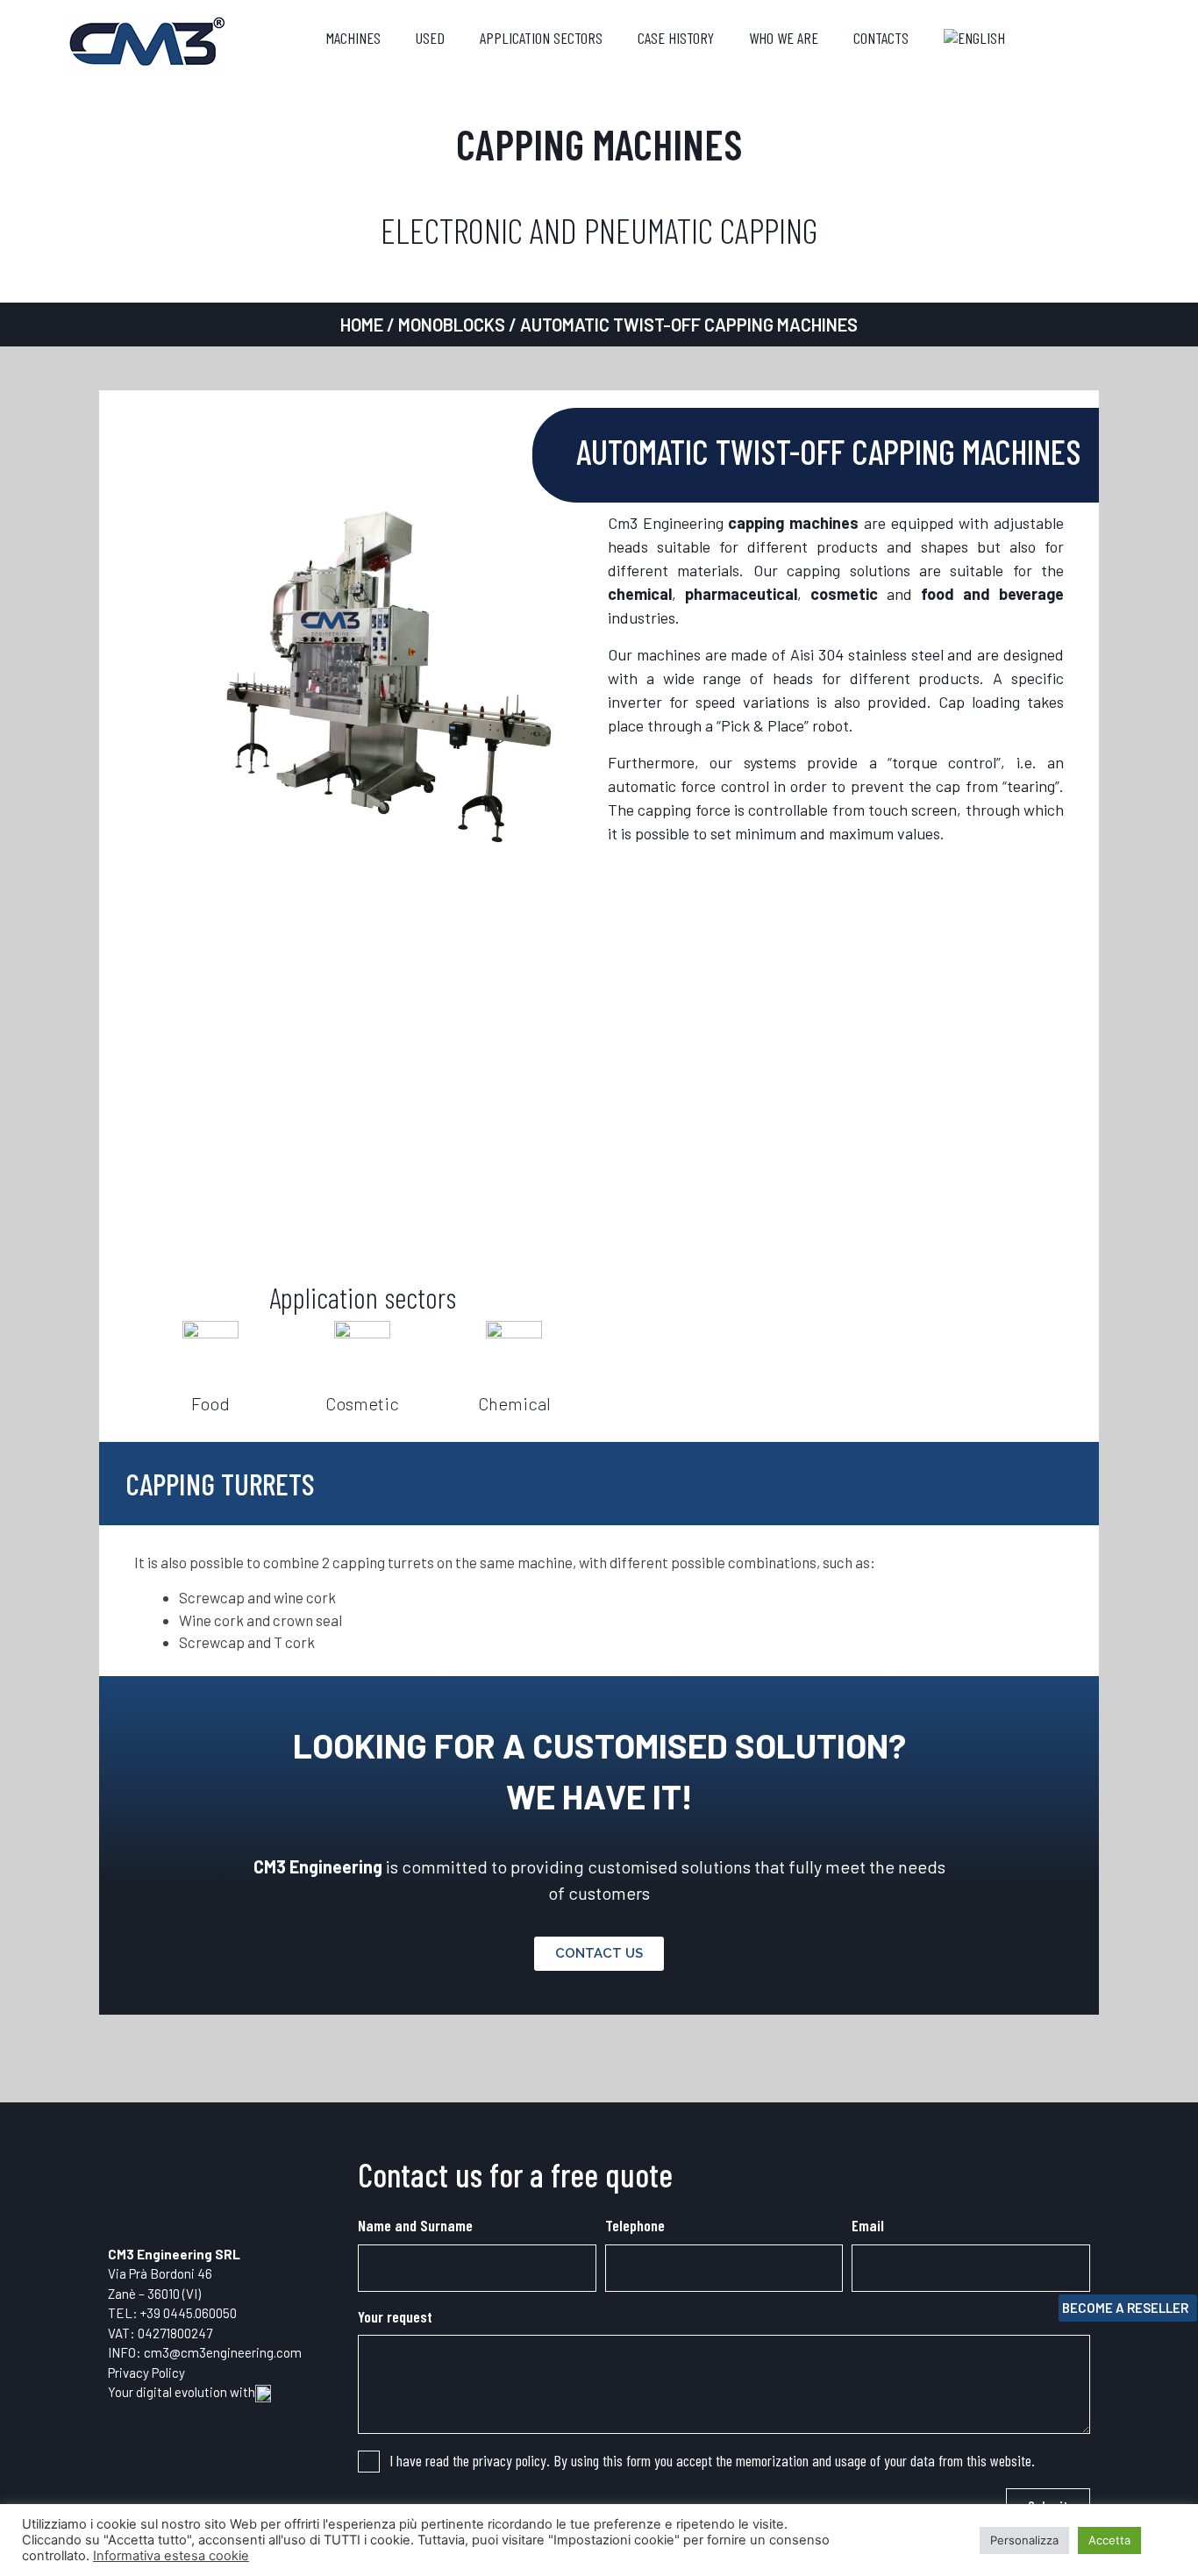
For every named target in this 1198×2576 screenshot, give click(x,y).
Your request (395, 2316)
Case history (676, 38)
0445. (179, 2313)
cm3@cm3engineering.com (223, 2352)
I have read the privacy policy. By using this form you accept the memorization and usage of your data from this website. (712, 2460)
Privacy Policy (146, 2373)
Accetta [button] (1109, 2540)
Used (430, 38)
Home (362, 325)
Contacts (881, 38)
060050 (216, 2313)
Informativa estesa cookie (171, 2556)
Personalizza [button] (1024, 2540)
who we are (784, 38)
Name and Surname (415, 2225)
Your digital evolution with (182, 2392)
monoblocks (452, 325)
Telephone (635, 2225)
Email (868, 2225)
